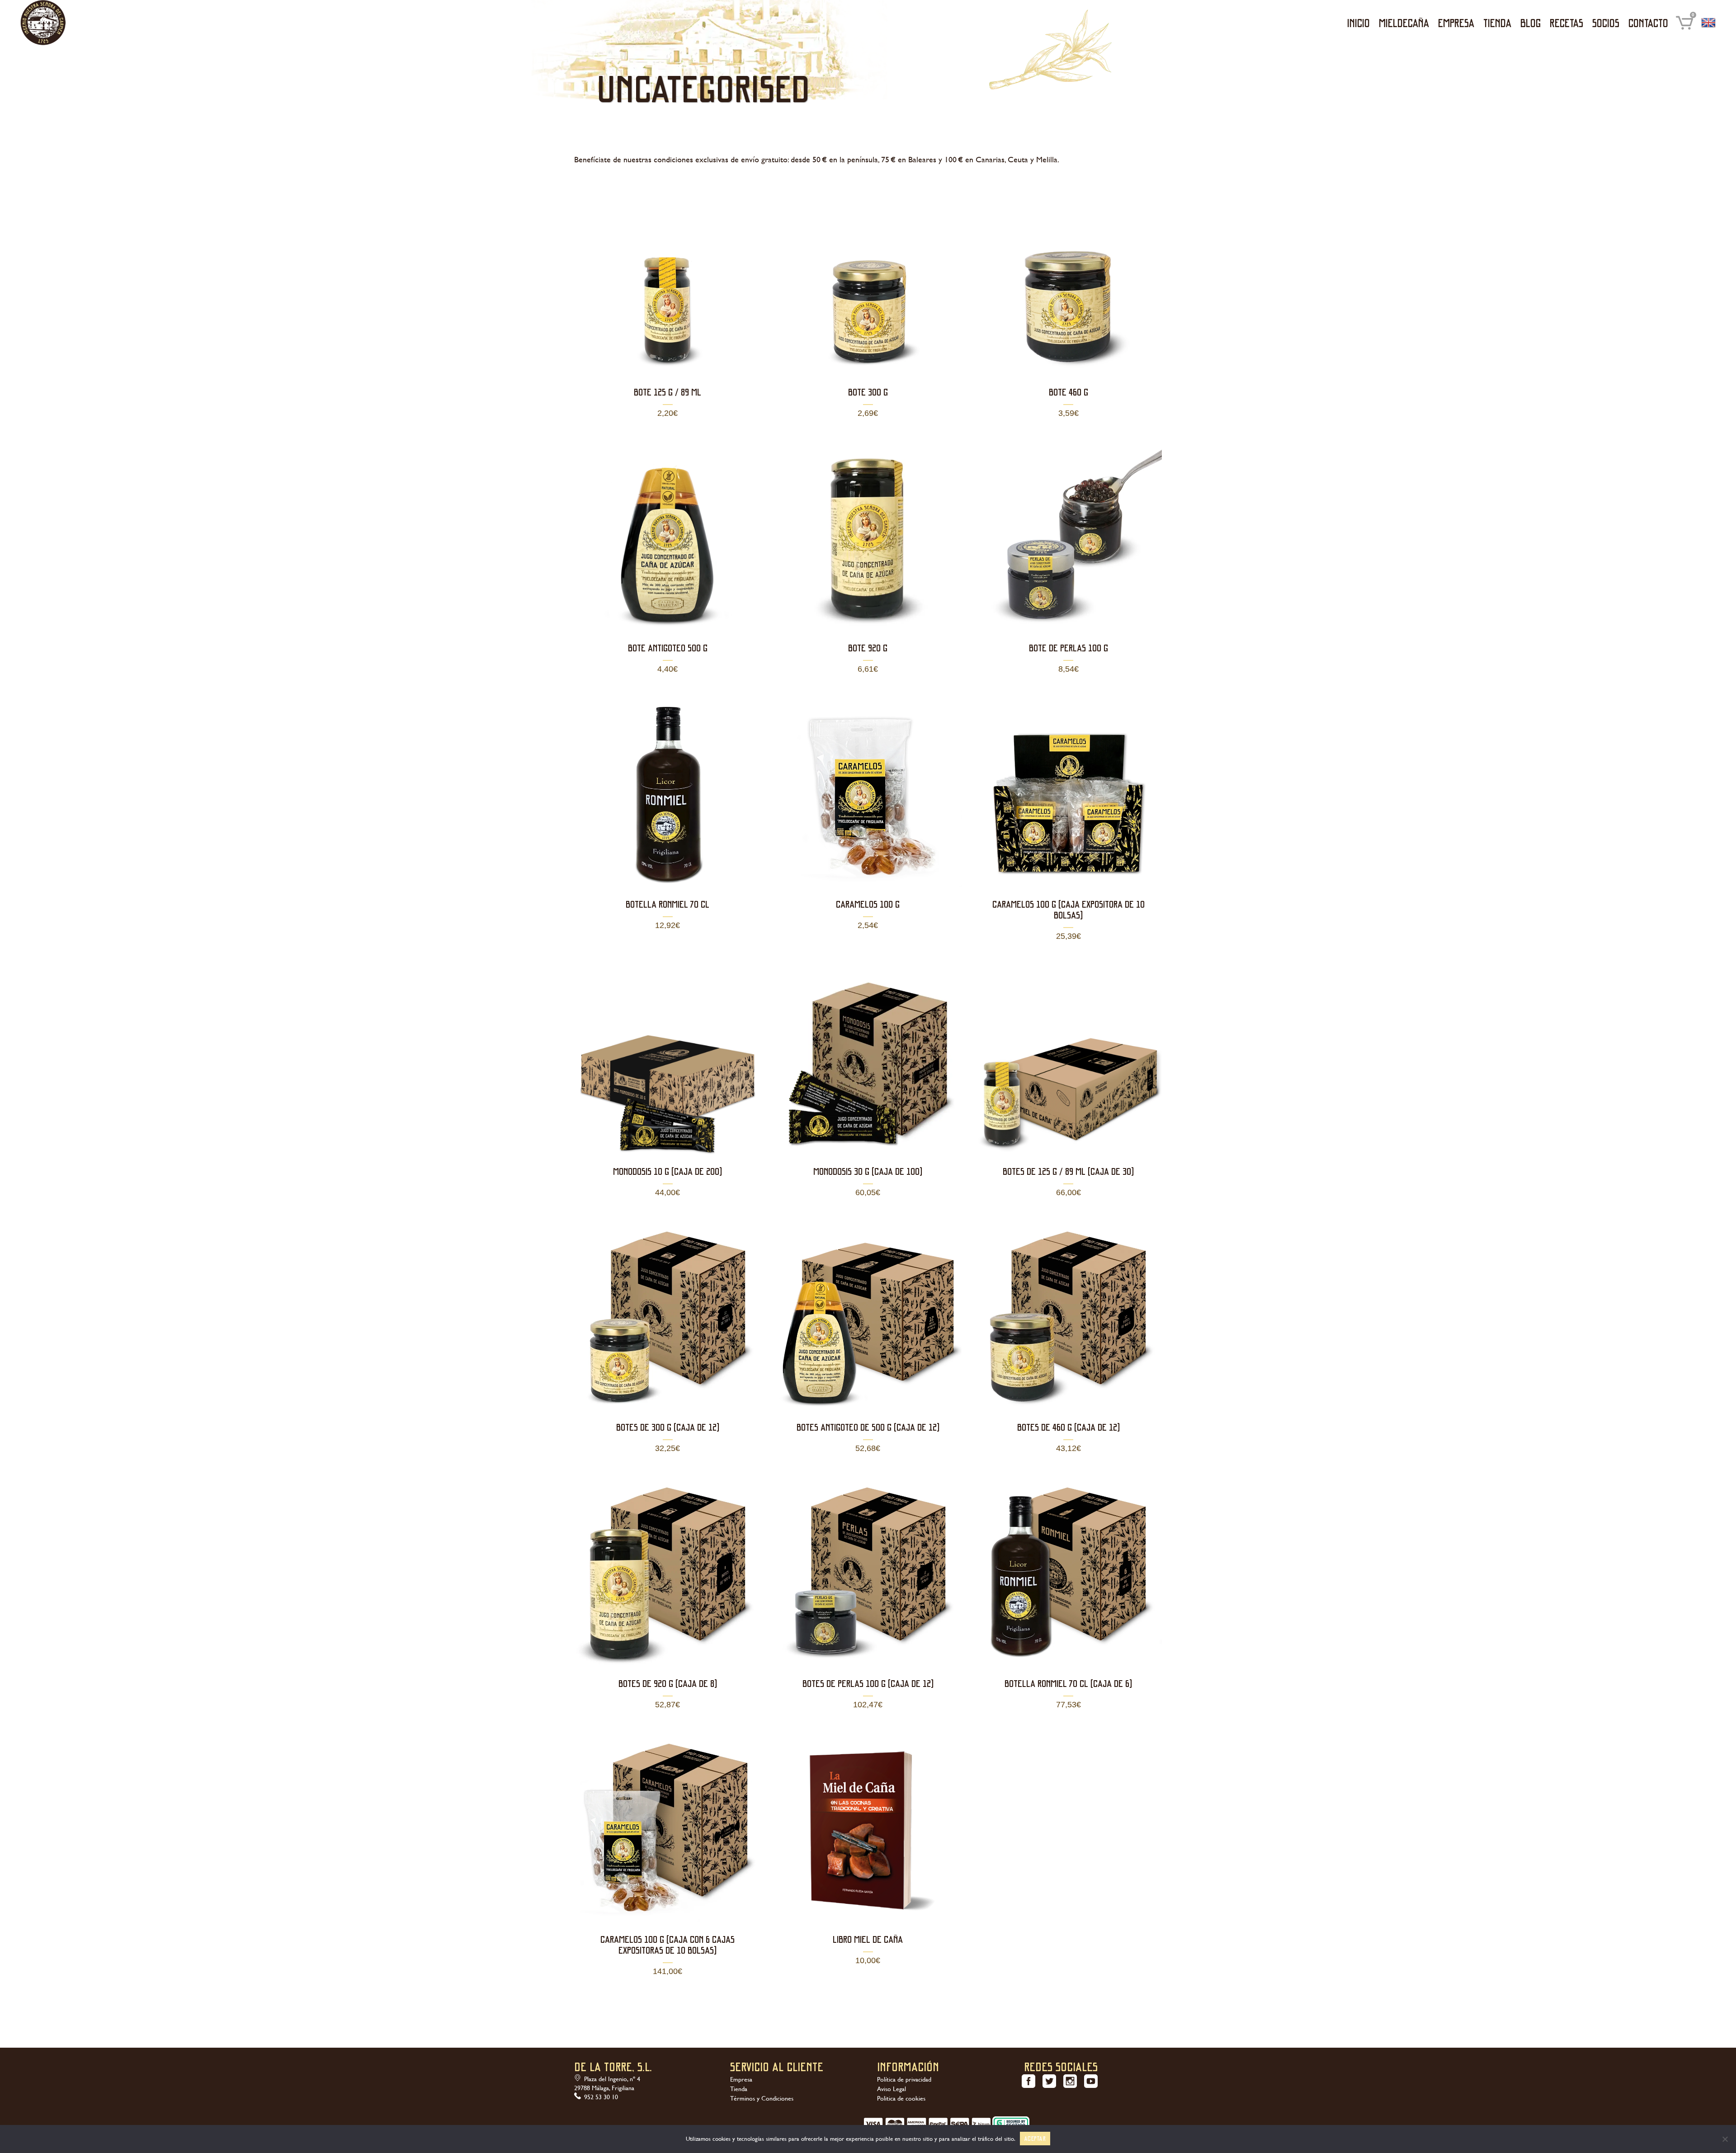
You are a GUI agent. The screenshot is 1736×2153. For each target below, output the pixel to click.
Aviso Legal (892, 2089)
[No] (1725, 2139)
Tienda (739, 2089)
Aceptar (1035, 2138)
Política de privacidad (904, 2079)
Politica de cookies (901, 2098)
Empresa (741, 2079)
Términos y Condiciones (762, 2098)
